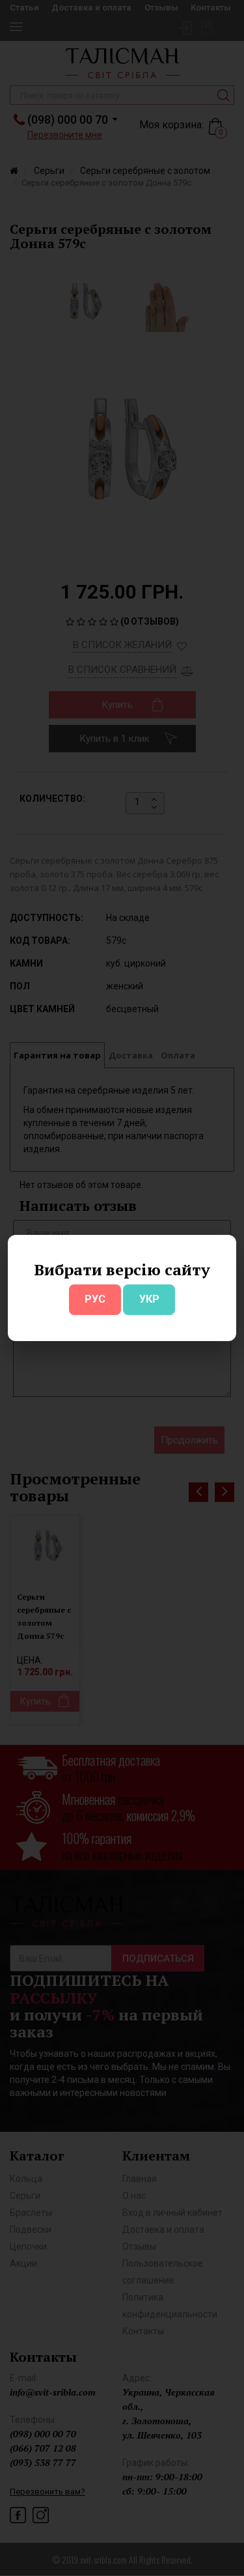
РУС (95, 1299)
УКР (149, 1299)
